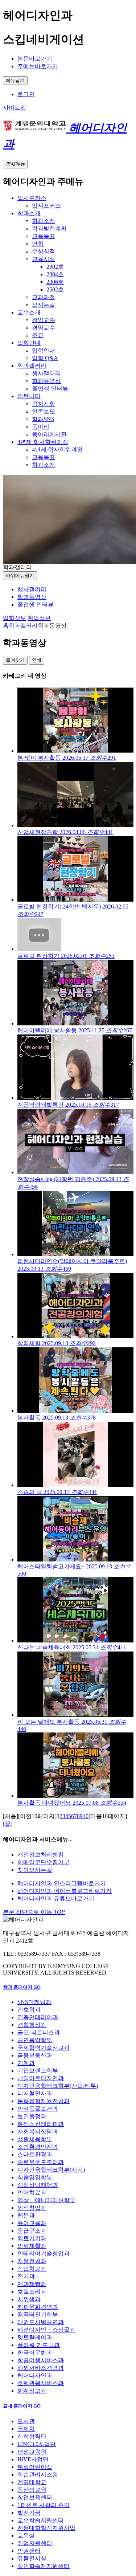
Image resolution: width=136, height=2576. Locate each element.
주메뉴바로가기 (38, 66)
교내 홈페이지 (22, 2406)
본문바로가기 (35, 59)
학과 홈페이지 (22, 1987)
